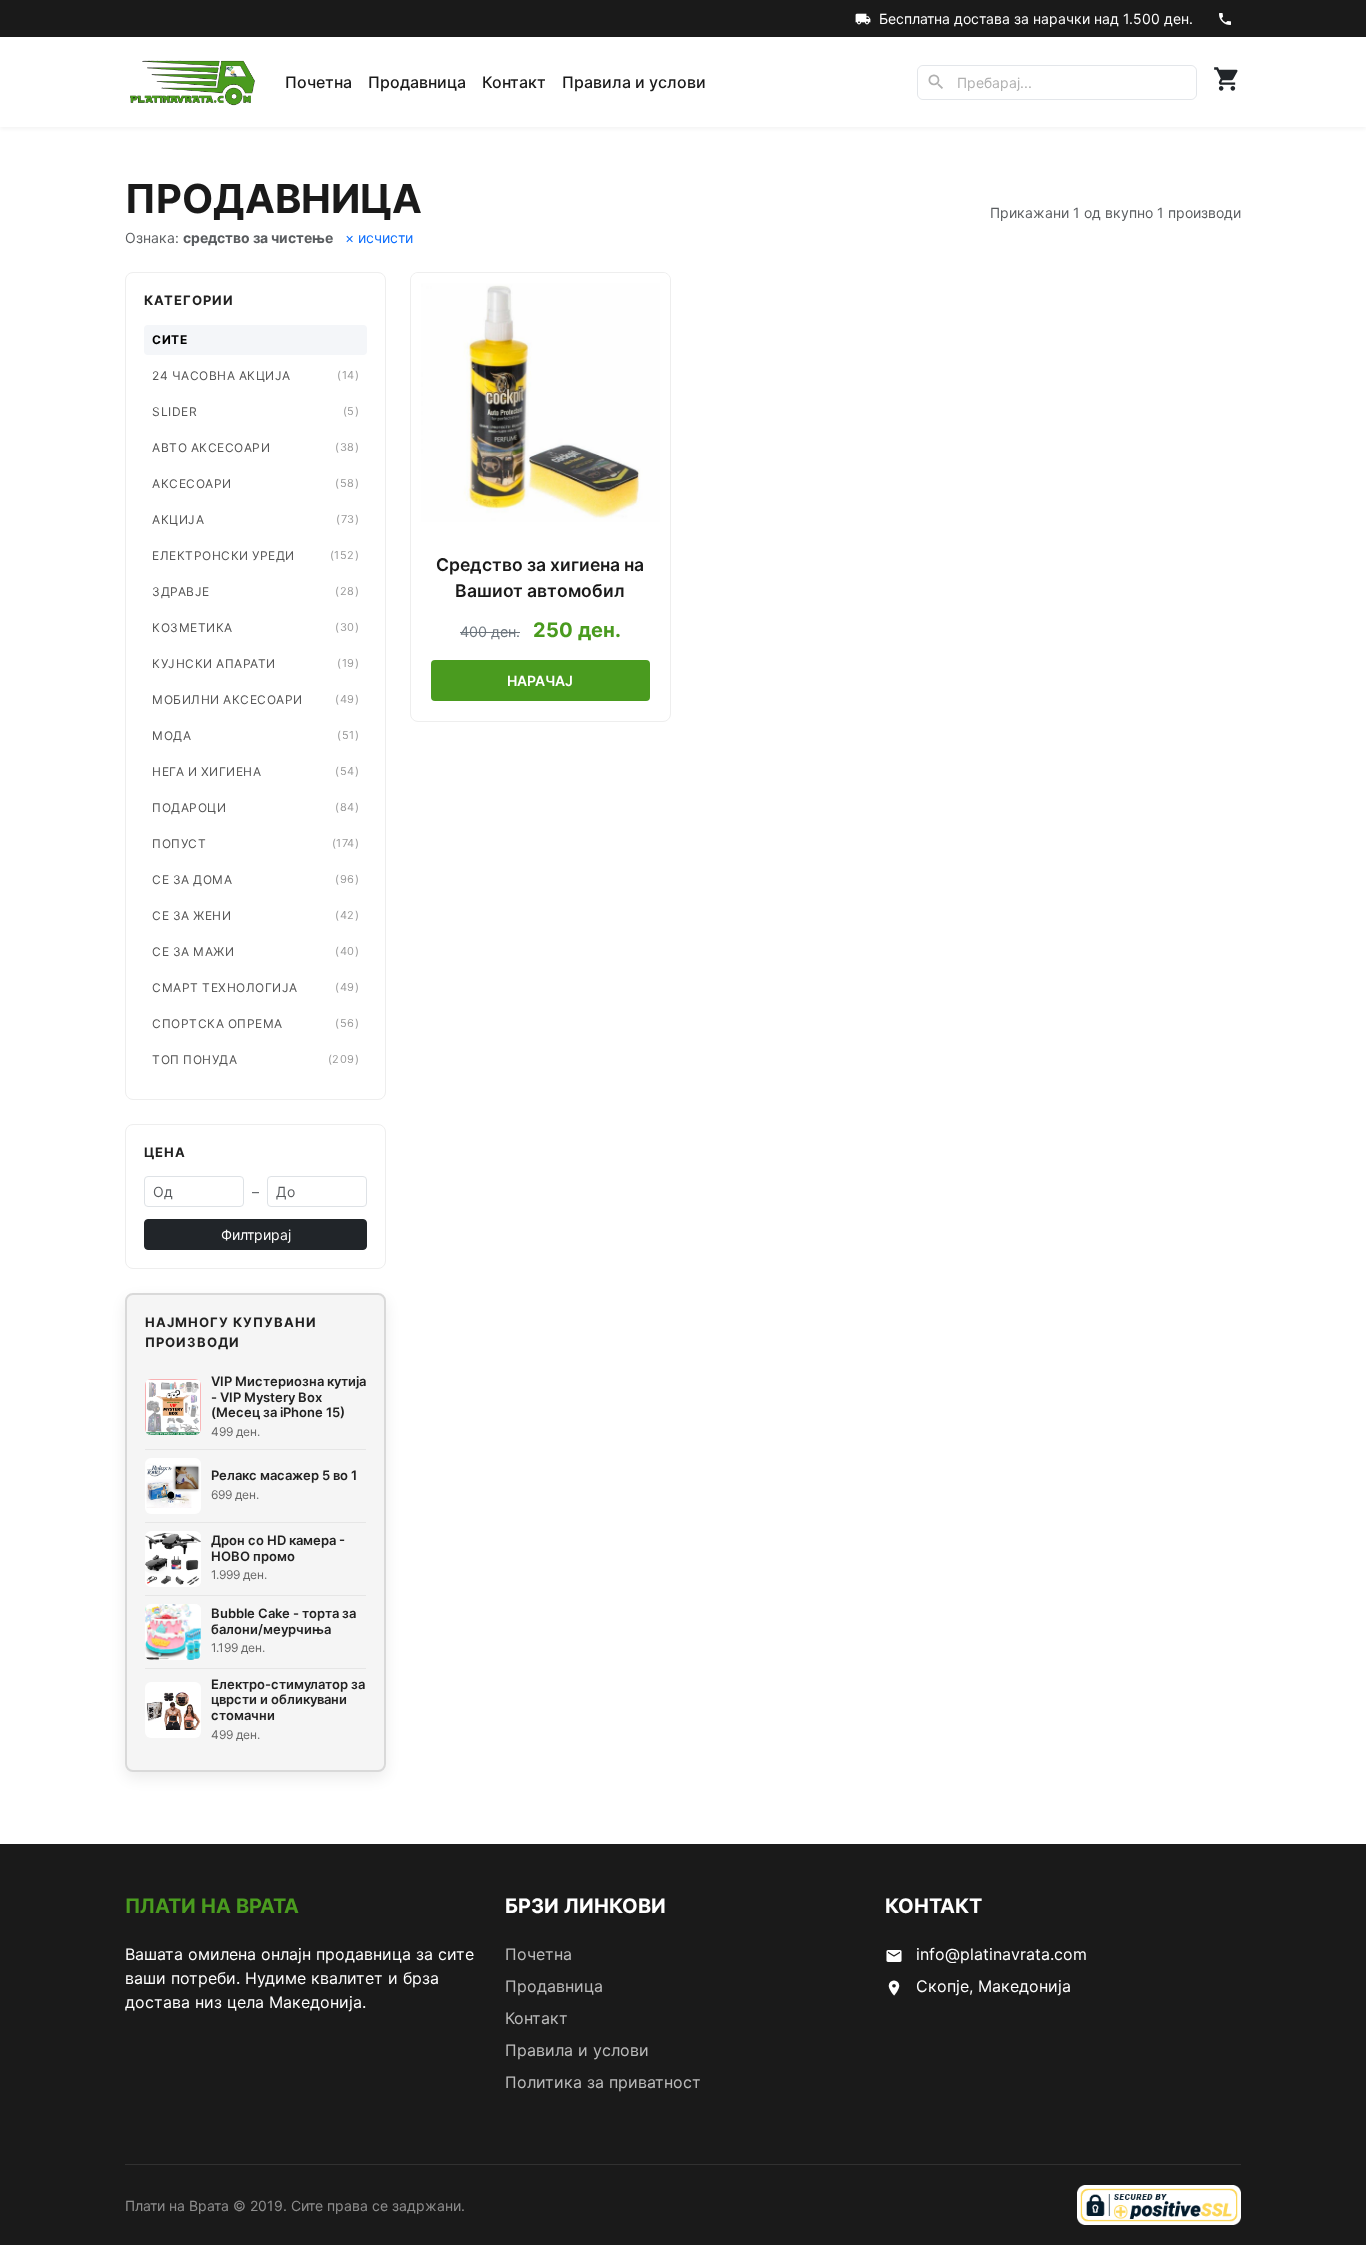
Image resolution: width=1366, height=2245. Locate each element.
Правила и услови (634, 82)
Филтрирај (256, 1234)
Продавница (417, 82)
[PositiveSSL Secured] (1159, 2205)
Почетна (318, 82)
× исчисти (379, 237)
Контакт (514, 82)
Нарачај (540, 680)
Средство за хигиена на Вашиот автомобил (540, 577)
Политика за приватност (603, 2082)
